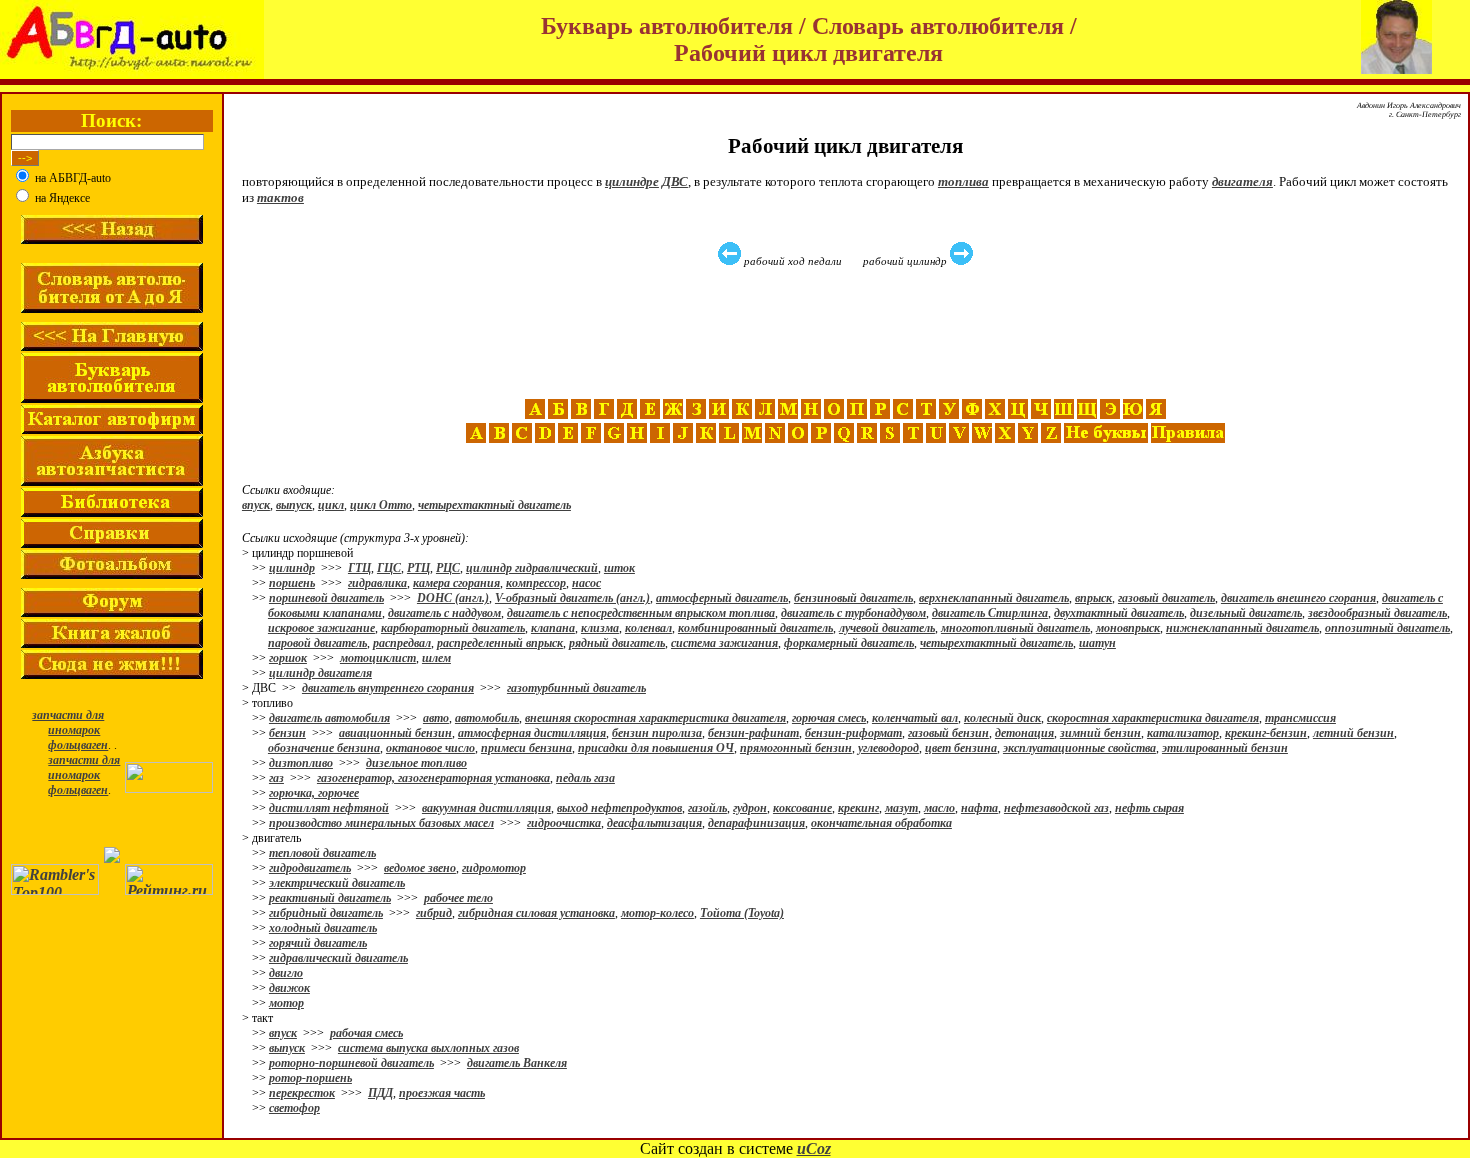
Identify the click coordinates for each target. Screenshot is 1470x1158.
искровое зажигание (321, 628)
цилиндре (632, 181)
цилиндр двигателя (320, 673)
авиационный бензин (395, 733)
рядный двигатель (617, 643)
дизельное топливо (416, 763)
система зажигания (724, 643)
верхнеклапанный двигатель (994, 598)
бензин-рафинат (753, 733)
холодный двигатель (323, 928)
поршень (292, 583)
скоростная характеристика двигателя (1153, 718)
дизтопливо (301, 763)
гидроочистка (564, 823)
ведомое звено (420, 868)
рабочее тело (458, 898)
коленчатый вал (915, 718)
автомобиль (487, 718)
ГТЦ (359, 568)
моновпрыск (1128, 628)
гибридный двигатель (326, 913)
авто (436, 718)
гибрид (434, 913)
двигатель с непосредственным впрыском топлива (641, 613)
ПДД (380, 1093)
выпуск (294, 505)
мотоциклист (378, 658)
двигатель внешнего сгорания (1298, 598)
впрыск (1093, 598)
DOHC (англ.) (453, 598)
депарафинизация (756, 823)
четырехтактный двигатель (494, 505)
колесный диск (1002, 718)
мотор (286, 1003)
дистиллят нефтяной (329, 808)
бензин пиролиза (657, 733)
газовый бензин (948, 733)
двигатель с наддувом (444, 613)
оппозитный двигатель (1387, 628)
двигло (286, 973)
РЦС (448, 568)
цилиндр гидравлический (532, 568)
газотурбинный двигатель (576, 688)
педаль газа (585, 778)
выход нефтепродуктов (619, 808)
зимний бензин (1100, 733)
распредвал (402, 643)
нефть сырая (1149, 808)
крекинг (858, 808)
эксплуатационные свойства (1079, 748)
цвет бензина (961, 748)
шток (619, 568)
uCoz (814, 1148)
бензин (287, 733)
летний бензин (1353, 733)
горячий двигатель (318, 943)
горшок (288, 658)
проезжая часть (442, 1093)
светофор (294, 1108)
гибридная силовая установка (536, 913)
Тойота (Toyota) (742, 913)
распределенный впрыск (500, 643)
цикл (331, 505)
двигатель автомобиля (329, 718)
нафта (979, 808)
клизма (600, 628)
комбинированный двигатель (755, 628)
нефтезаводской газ (1056, 808)
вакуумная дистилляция (486, 808)
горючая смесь (829, 718)
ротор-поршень (310, 1078)
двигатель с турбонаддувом (853, 613)
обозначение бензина (324, 748)
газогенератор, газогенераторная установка (433, 778)
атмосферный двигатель (722, 598)
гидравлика (377, 583)
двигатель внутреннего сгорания (388, 688)
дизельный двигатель (1246, 613)
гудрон (750, 808)
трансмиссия (1300, 718)
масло (939, 808)
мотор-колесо (657, 913)
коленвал (648, 628)
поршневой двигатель (326, 598)
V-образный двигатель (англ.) (572, 598)
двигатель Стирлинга (990, 613)
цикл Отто (381, 505)
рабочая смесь (366, 1033)
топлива (963, 181)
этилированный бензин (1225, 748)
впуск (256, 505)
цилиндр (292, 568)
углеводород (888, 748)
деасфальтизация (654, 823)
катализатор (1183, 733)
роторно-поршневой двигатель (351, 1063)
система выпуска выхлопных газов (428, 1048)
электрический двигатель (337, 883)
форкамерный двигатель (849, 643)
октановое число (430, 748)
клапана (553, 628)
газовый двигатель (1166, 598)
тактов (280, 197)
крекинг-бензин (1266, 733)
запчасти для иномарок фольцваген (70, 730)
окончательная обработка (881, 823)
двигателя (1242, 181)
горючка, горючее (314, 793)
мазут (901, 808)
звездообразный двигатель (1377, 613)
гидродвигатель (310, 868)
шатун (1097, 643)
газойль (707, 808)
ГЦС (389, 568)
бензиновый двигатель (853, 598)
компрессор (536, 583)
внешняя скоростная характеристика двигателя (655, 718)
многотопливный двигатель (1015, 628)
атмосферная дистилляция (532, 733)
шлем (436, 658)
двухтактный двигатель (1119, 613)
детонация (1024, 733)
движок (289, 988)
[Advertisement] (848, 333)
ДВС (675, 181)
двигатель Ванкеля (517, 1063)
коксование (802, 808)
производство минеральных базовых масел (381, 823)
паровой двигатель (317, 643)
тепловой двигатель (322, 853)
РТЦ (418, 568)
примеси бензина (526, 748)
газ (276, 778)
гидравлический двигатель (338, 958)
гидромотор (494, 868)
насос (586, 583)
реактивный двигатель (330, 898)
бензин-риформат (853, 733)
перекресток (302, 1093)
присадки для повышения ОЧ (656, 748)
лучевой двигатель (887, 628)
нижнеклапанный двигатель (1242, 628)
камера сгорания (456, 583)
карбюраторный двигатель (453, 628)
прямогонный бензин (796, 748)
